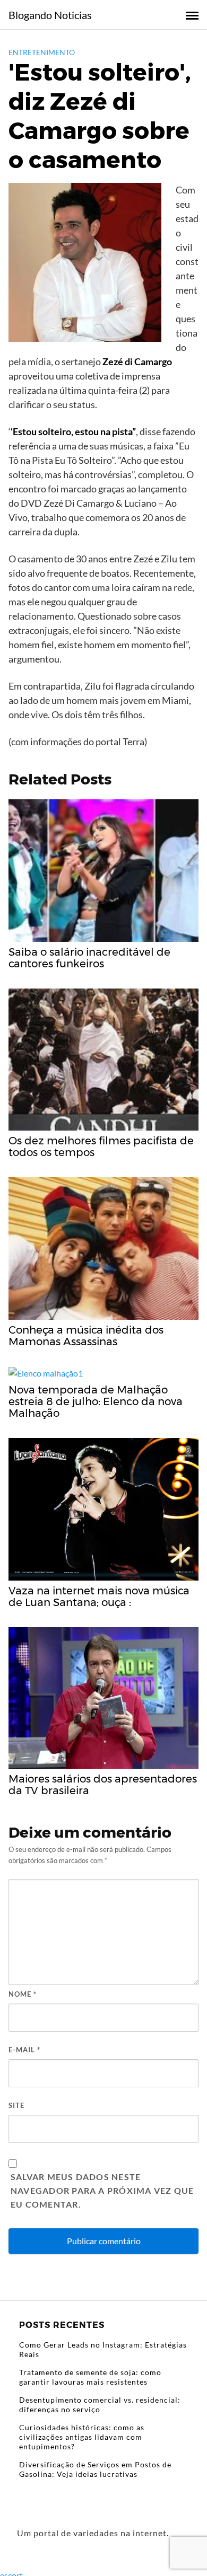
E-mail (24, 2050)
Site (16, 2105)
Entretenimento (42, 52)
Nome (23, 1994)
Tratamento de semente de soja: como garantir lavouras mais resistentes (90, 2377)
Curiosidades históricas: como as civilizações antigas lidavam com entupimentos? (82, 2437)
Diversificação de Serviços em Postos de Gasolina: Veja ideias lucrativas (95, 2469)
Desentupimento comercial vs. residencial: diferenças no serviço (100, 2405)
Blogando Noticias (50, 15)
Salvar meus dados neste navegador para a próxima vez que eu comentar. (102, 2190)
